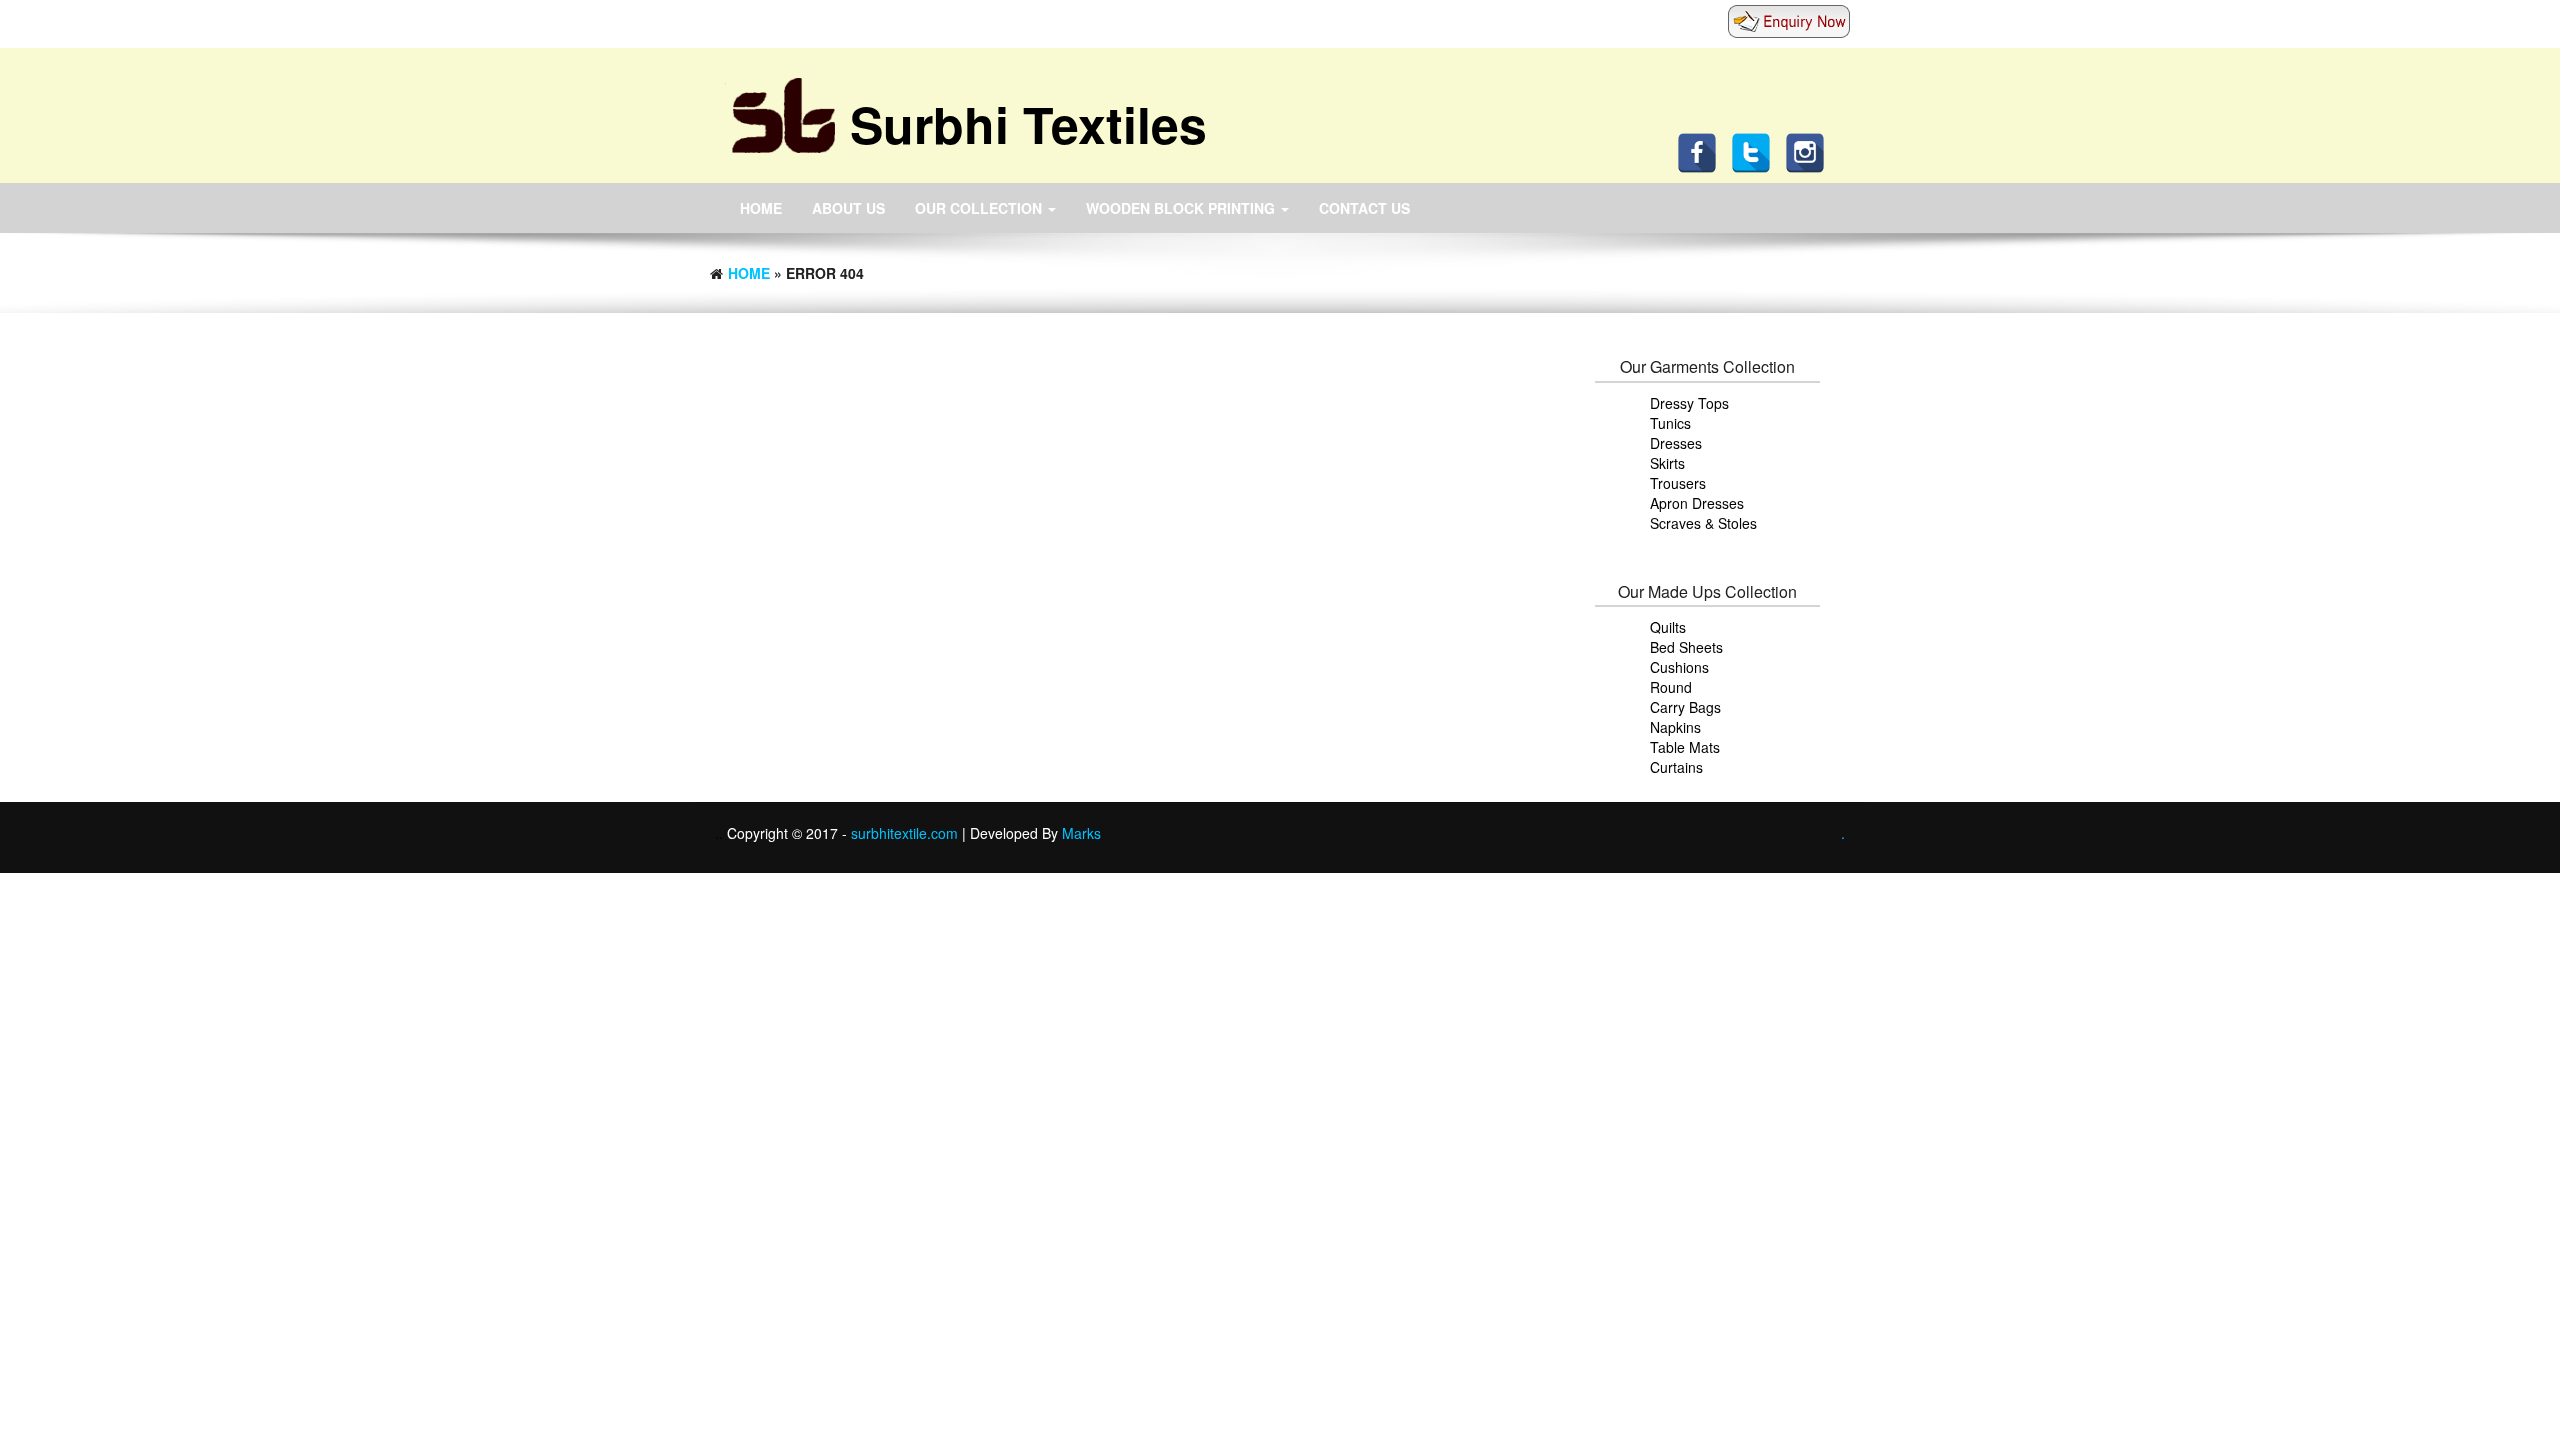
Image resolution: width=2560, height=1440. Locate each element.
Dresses (1676, 443)
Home (761, 208)
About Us (848, 208)
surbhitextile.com (906, 833)
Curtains (1676, 767)
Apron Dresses (1697, 503)
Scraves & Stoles (1703, 523)
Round (1671, 687)
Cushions (1679, 667)
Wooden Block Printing (1182, 208)
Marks (1081, 833)
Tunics (1670, 423)
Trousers (1678, 483)
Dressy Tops (1689, 403)
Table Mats (1685, 747)
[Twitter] (1756, 151)
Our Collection (980, 208)
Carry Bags (1685, 707)
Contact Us (1364, 208)
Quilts (1668, 627)
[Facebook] (1702, 151)
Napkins (1675, 727)
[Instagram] (1810, 151)
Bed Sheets (1686, 647)
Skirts (1667, 463)
